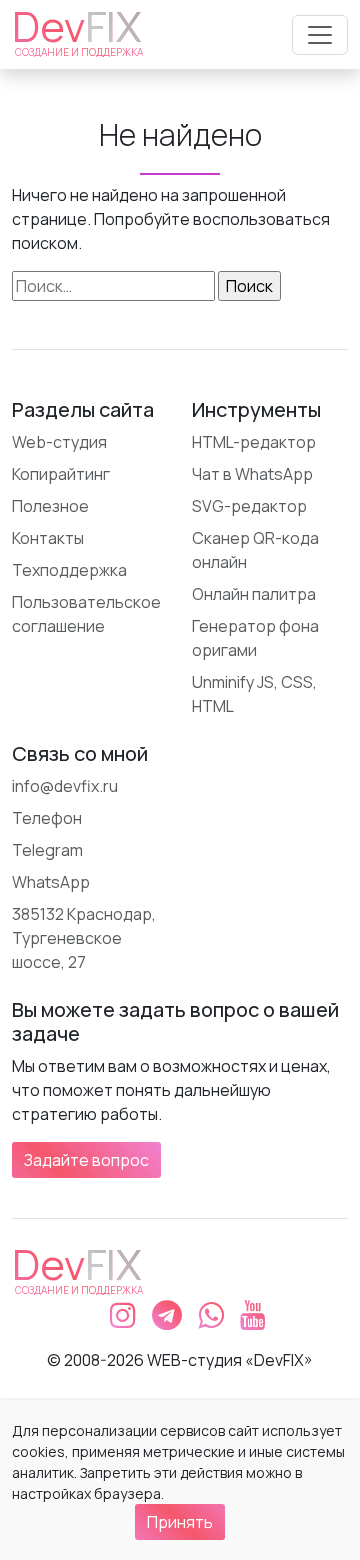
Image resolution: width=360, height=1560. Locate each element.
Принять (180, 1522)
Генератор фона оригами (255, 638)
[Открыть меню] (320, 35)
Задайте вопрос (86, 1160)
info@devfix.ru (65, 786)
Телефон (47, 818)
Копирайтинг (61, 474)
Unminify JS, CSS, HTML (254, 694)
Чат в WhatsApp (252, 474)
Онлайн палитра (254, 594)
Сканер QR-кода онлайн (255, 550)
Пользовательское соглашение (86, 614)
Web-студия (59, 442)
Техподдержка (69, 570)
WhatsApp (51, 882)
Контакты (48, 538)
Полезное (50, 506)
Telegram (47, 850)
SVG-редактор (249, 506)
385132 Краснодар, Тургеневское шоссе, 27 (84, 938)
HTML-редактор (254, 442)
